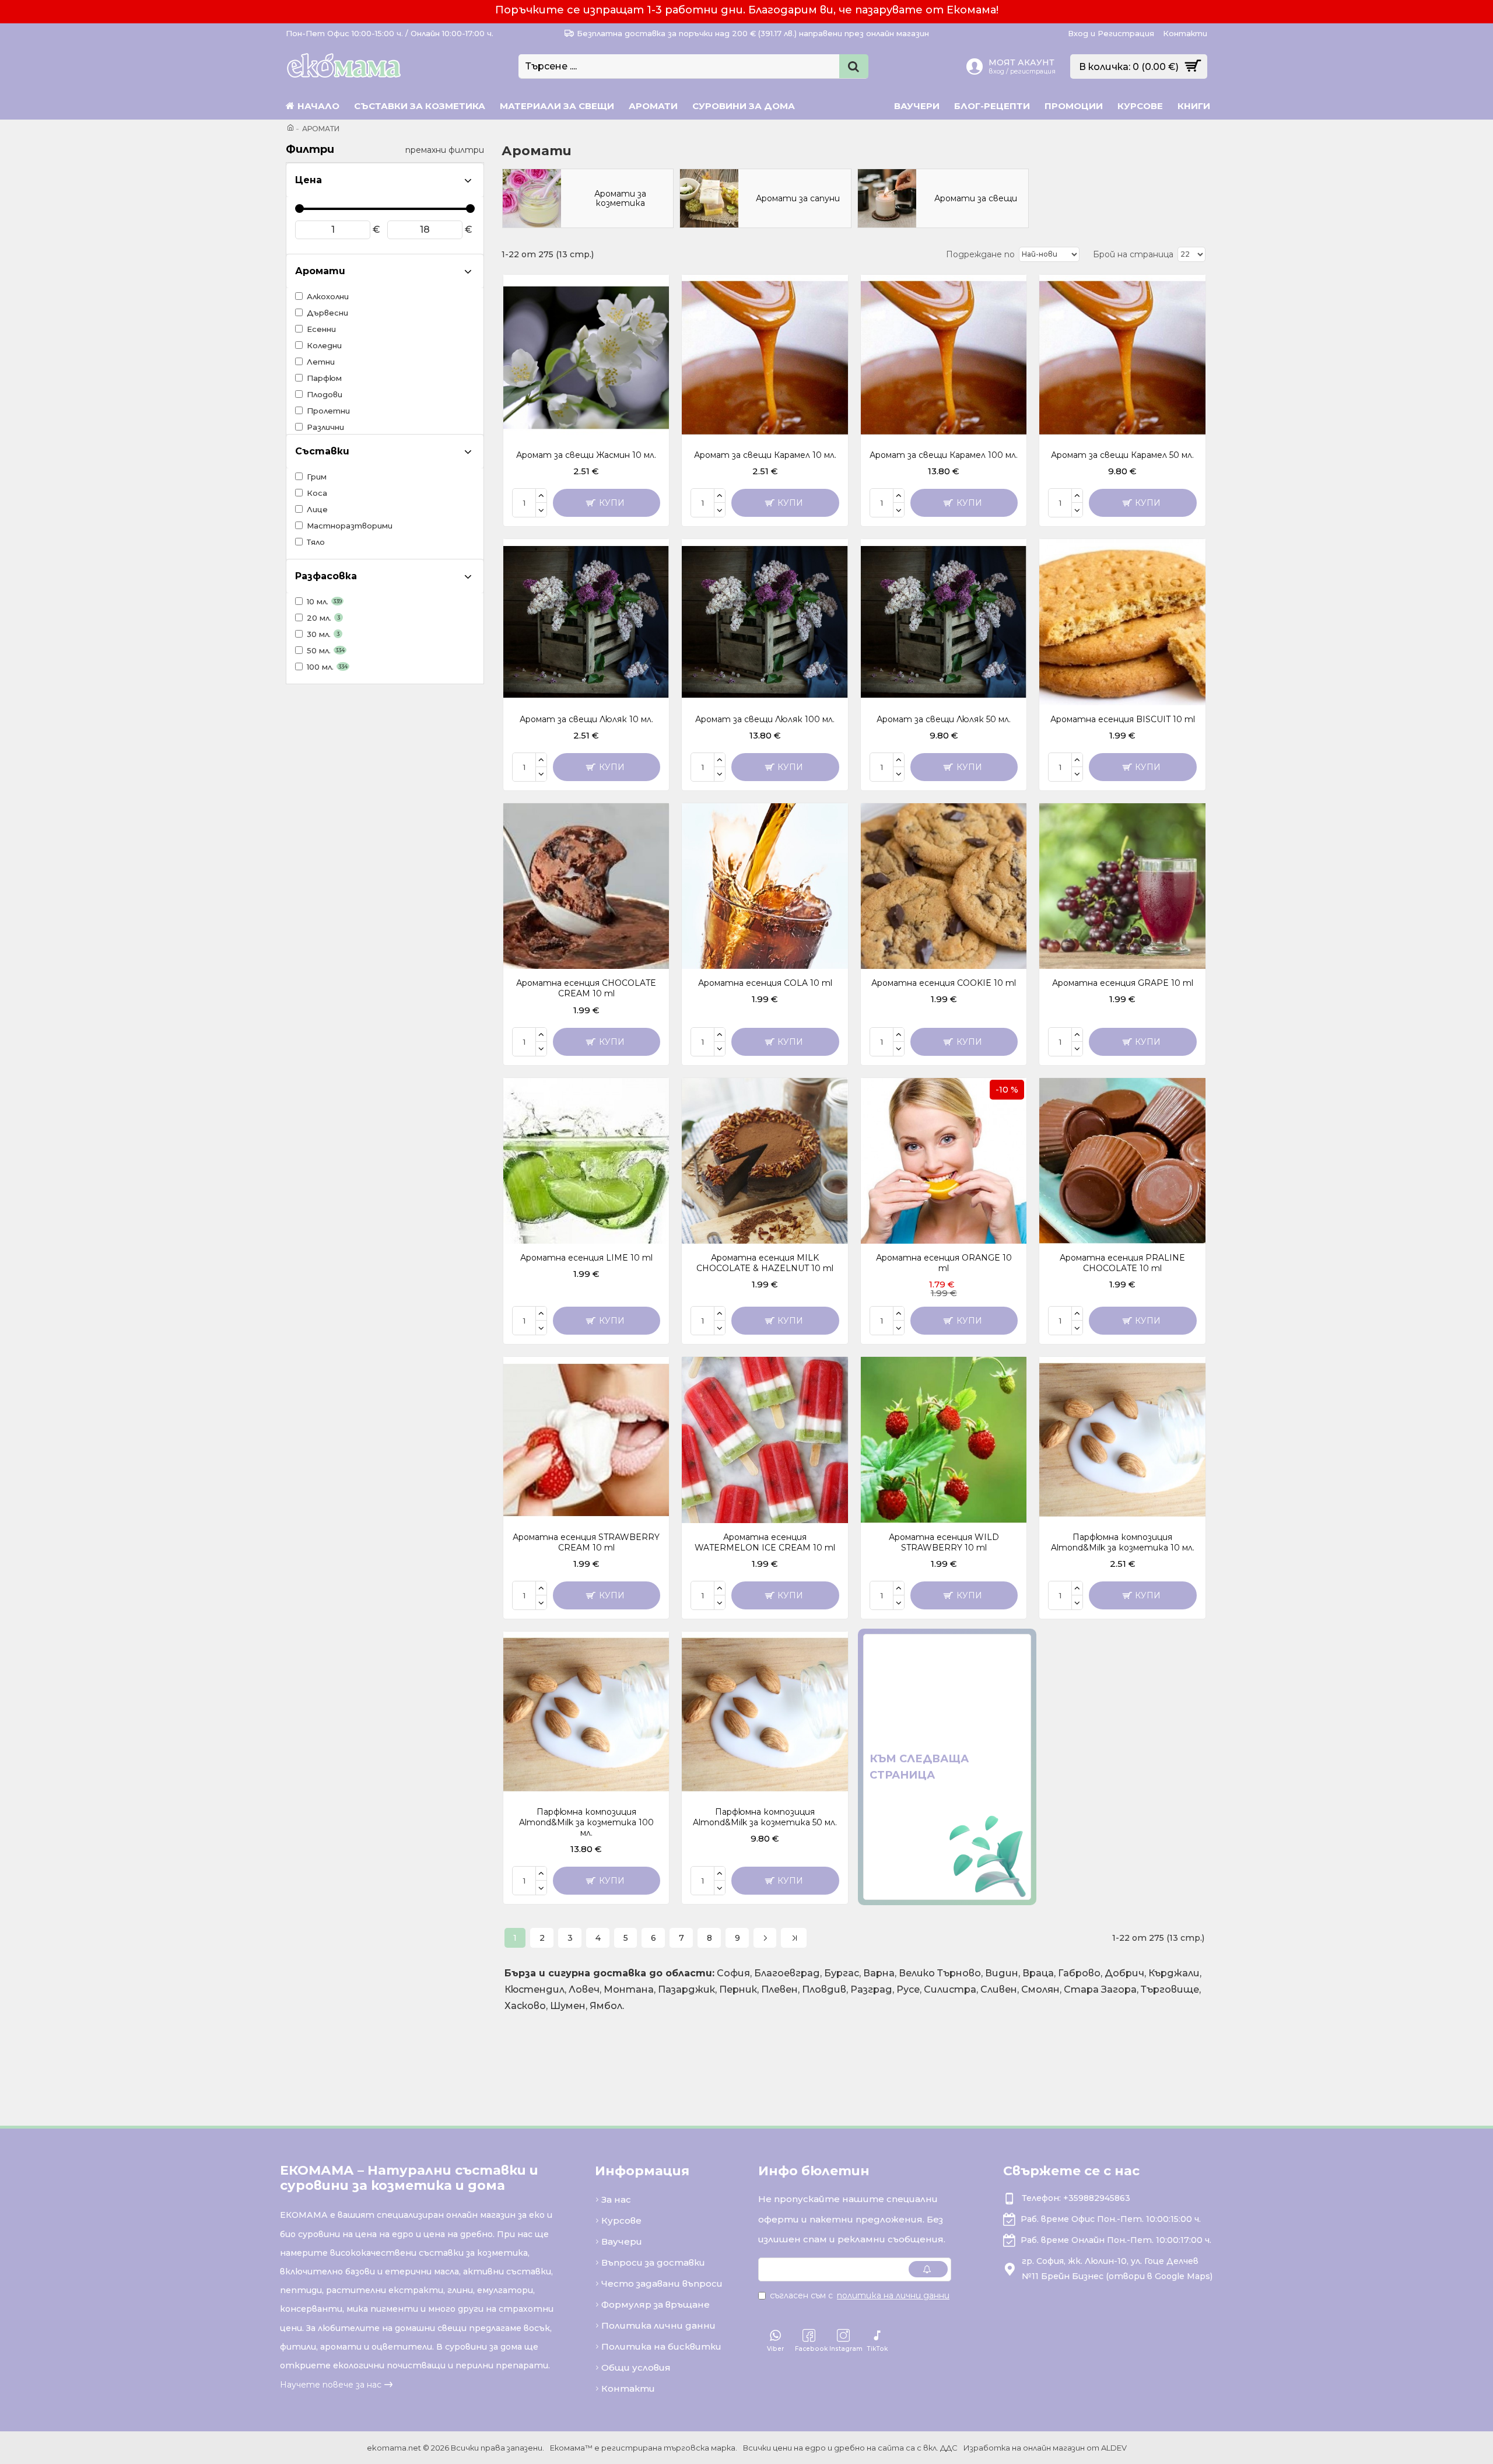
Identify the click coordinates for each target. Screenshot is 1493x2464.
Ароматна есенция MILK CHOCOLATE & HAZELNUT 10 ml (765, 1263)
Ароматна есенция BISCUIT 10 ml (1123, 719)
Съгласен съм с (860, 2295)
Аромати (320, 271)
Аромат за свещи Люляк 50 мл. (944, 719)
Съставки (322, 451)
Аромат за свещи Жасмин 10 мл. (586, 455)
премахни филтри (445, 150)
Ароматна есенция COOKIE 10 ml (944, 983)
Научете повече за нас (331, 2385)
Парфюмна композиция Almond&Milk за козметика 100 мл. (586, 1822)
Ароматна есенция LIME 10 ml (586, 1258)
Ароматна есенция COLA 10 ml (765, 983)
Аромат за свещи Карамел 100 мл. (944, 455)
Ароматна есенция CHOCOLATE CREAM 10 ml (586, 988)
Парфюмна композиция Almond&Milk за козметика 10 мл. (1123, 1542)
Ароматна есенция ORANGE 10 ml (944, 1263)
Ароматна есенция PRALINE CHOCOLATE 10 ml (1122, 1263)
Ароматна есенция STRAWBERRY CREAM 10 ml (586, 1542)
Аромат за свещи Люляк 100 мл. (765, 719)
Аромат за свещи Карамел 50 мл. (1122, 455)
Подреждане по (980, 254)
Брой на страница (1133, 254)
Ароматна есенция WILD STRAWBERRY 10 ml (944, 1542)
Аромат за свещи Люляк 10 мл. (586, 719)
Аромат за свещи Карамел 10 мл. (765, 455)
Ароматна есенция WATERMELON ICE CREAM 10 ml (765, 1542)
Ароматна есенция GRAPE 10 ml (1123, 983)
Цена (309, 180)
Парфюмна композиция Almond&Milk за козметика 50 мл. (765, 1817)
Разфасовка (326, 576)
